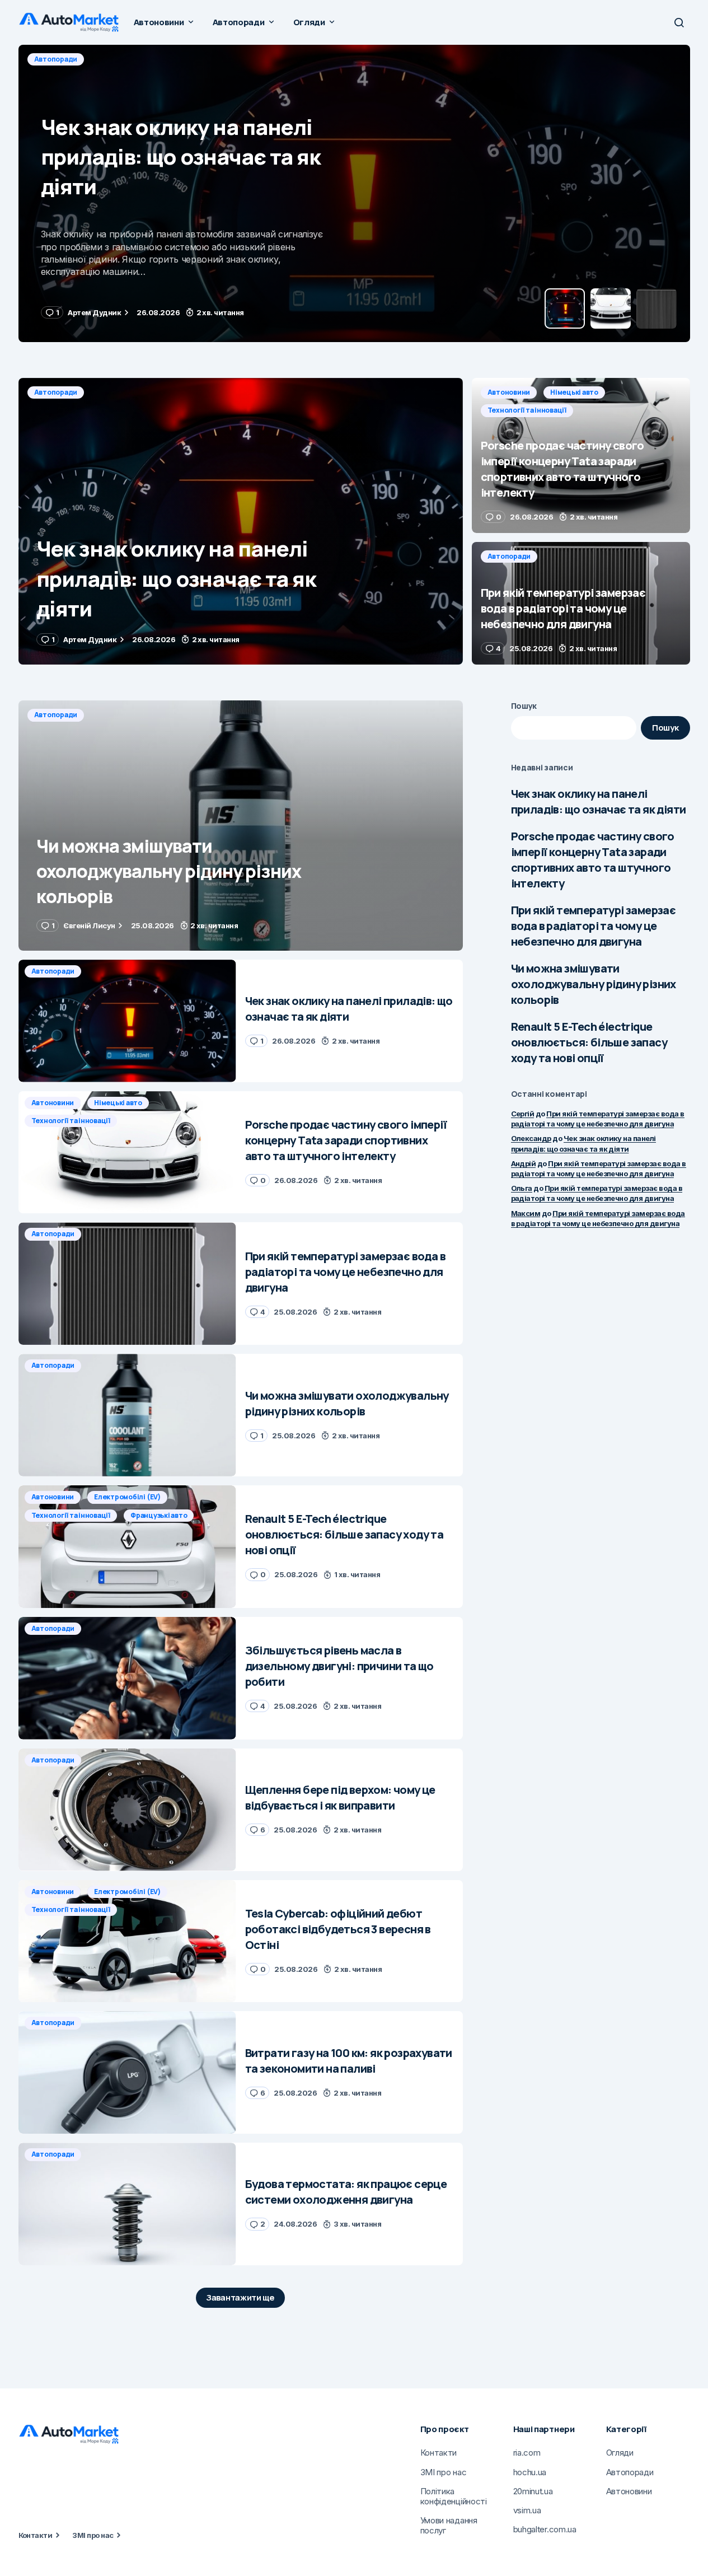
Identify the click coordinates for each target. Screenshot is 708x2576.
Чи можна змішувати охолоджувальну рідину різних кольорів (594, 984)
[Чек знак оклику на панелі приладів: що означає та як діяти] (241, 521)
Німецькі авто (121, 59)
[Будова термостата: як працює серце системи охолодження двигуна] (127, 2204)
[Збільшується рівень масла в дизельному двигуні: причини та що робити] (127, 1678)
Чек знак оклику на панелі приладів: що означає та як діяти (599, 801)
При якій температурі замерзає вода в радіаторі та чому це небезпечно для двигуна (594, 926)
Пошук (524, 706)
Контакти (36, 2535)
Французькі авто (159, 1515)
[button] (679, 22)
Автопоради (56, 392)
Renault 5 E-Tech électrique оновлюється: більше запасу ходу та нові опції (589, 1042)
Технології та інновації (205, 59)
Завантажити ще (240, 2297)
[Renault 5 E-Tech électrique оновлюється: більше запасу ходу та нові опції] (127, 1547)
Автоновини (56, 59)
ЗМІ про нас (93, 2535)
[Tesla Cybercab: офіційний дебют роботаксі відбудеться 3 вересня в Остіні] (127, 1941)
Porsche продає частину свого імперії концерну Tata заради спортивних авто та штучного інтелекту (593, 860)
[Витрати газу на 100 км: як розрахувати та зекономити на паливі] (127, 2072)
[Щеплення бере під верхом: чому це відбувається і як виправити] (127, 1810)
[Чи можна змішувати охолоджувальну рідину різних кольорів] (241, 826)
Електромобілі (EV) (127, 1497)
